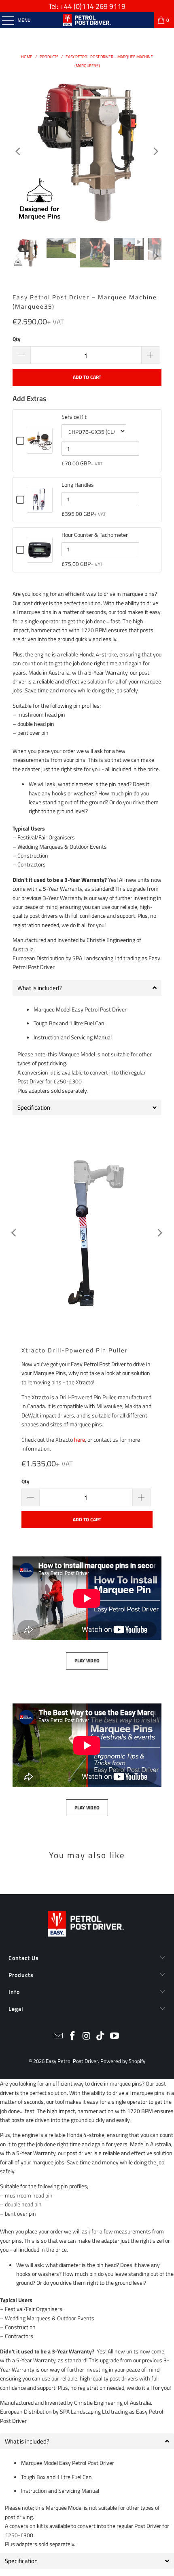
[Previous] (19, 151)
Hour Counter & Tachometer (95, 535)
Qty (17, 339)
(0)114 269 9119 (100, 6)
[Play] (87, 1233)
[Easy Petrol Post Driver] (87, 20)
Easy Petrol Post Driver (72, 2061)
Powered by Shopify (123, 2061)
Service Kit (74, 417)
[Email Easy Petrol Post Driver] (59, 2037)
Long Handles (78, 485)
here (80, 1439)
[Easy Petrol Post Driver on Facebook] (72, 2037)
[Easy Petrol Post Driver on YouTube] (115, 2037)
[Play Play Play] (87, 151)
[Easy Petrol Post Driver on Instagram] (87, 2037)
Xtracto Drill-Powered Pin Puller (75, 1350)
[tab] (87, 988)
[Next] (155, 151)
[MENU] (4, 20)
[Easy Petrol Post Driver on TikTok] (101, 2037)
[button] (87, 2441)
